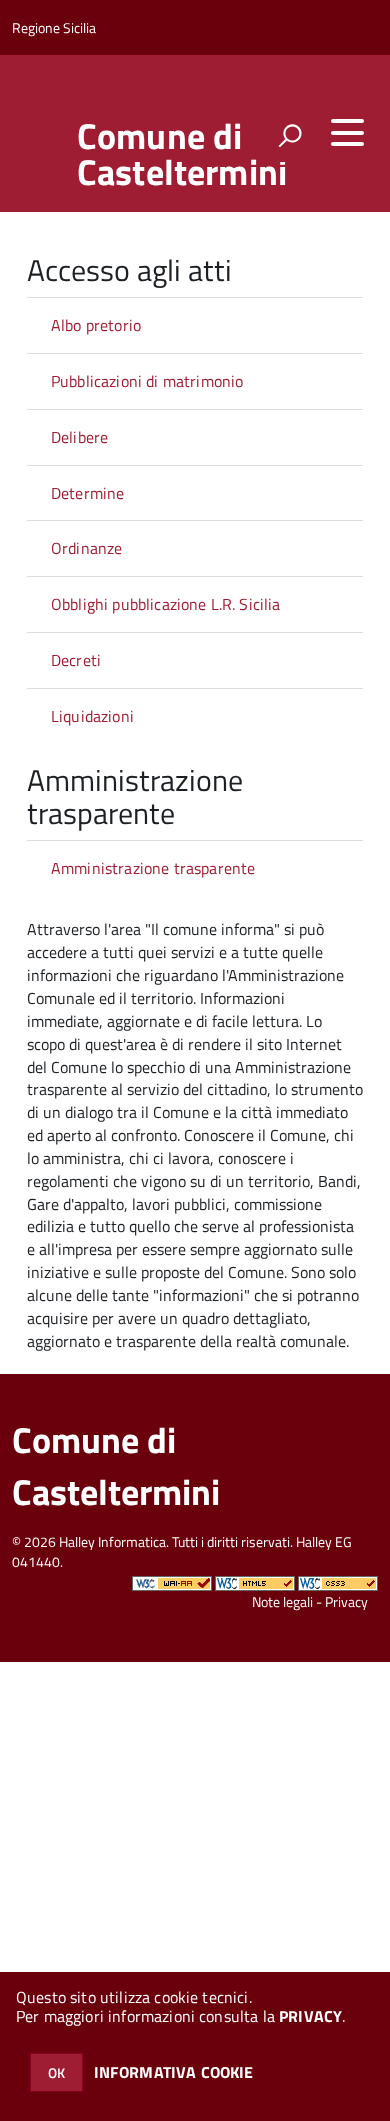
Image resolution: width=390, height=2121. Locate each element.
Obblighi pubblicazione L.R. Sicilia (166, 604)
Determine (87, 493)
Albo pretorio (96, 325)
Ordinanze (86, 548)
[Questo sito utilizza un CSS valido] (338, 1581)
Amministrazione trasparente (153, 868)
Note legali (282, 1601)
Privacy (346, 1601)
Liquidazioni (92, 716)
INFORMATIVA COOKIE (174, 2072)
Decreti (76, 660)
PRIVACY (310, 2016)
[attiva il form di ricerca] (290, 135)
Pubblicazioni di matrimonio (147, 381)
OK (56, 2072)
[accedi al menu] (347, 133)
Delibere (79, 437)
